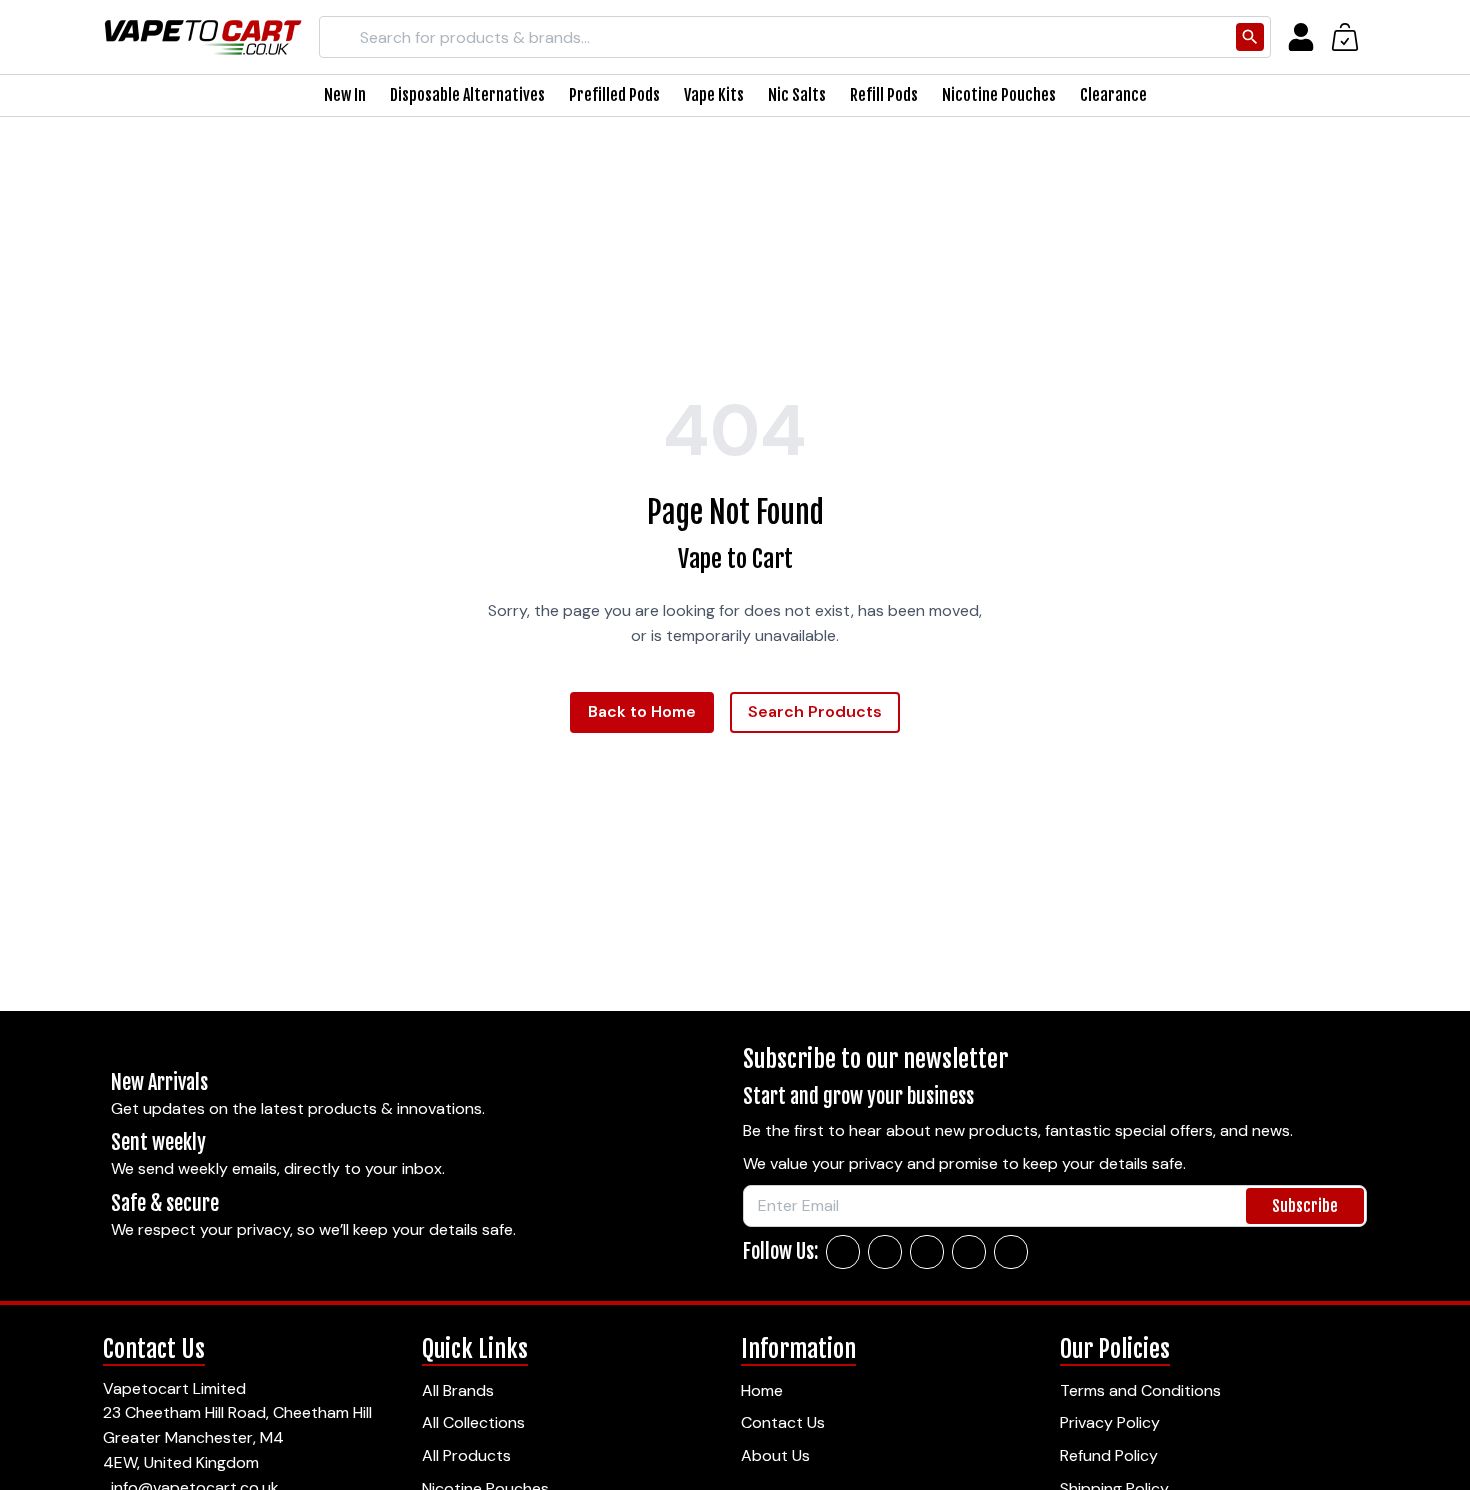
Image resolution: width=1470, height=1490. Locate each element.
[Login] (1301, 37)
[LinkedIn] (969, 1252)
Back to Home (642, 711)
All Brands (458, 1390)
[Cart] (1345, 37)
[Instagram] (885, 1252)
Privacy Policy (1110, 1422)
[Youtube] (1011, 1252)
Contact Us (783, 1422)
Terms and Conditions (1140, 1390)
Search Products (815, 711)
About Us (775, 1455)
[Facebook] (843, 1252)
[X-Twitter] (927, 1252)
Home (762, 1390)
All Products (466, 1455)
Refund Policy (1109, 1455)
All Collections (473, 1422)
